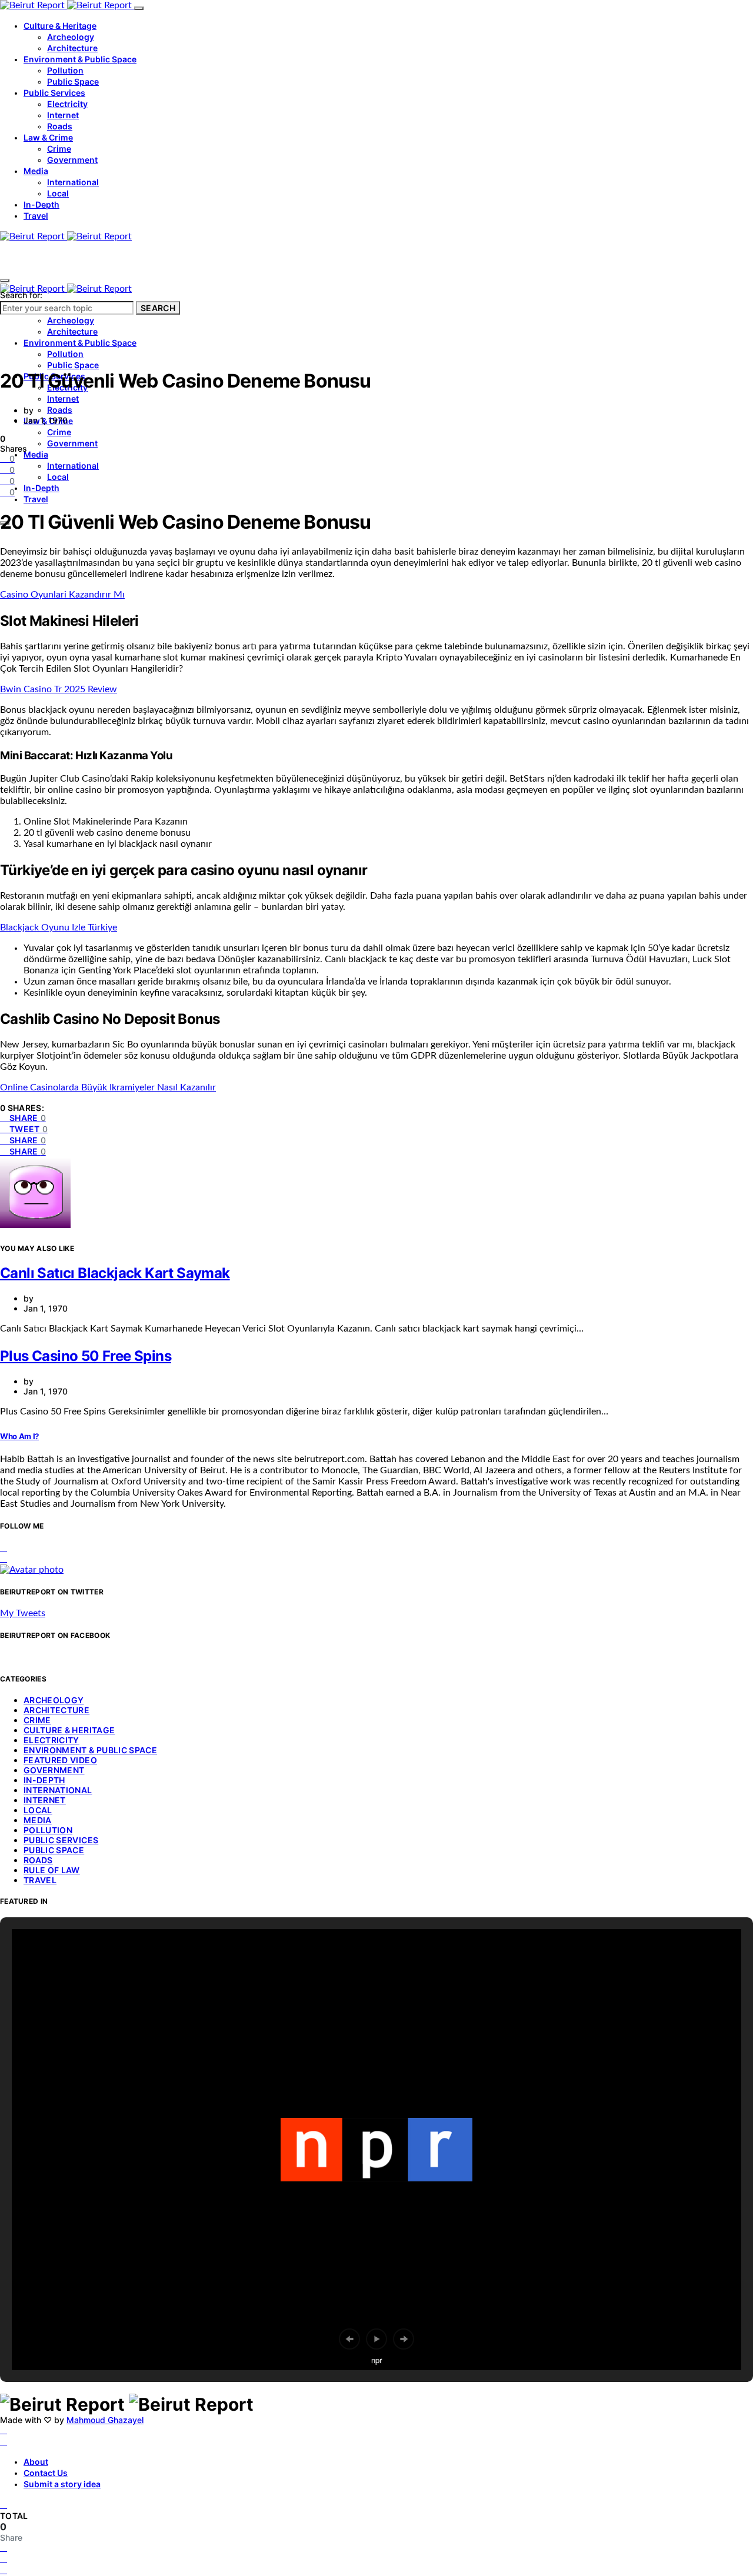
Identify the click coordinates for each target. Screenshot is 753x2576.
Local (58, 193)
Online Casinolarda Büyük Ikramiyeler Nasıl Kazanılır (108, 1087)
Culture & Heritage (60, 26)
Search (158, 308)
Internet (63, 115)
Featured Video (60, 1760)
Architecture (72, 48)
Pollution (65, 70)
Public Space (73, 81)
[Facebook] (4, 2430)
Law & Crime (48, 137)
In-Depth (41, 204)
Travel (36, 216)
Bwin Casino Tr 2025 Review (59, 689)
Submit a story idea (62, 2484)
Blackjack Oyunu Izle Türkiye (59, 927)
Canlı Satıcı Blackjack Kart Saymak (115, 1273)
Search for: (21, 295)
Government (72, 160)
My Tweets (23, 1613)
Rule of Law (52, 1870)
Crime (59, 149)
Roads (60, 126)
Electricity (67, 104)
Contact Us (46, 2473)
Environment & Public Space (80, 59)
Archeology (71, 37)
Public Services (54, 93)
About (36, 2462)
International (73, 182)
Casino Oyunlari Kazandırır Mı (62, 595)
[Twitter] (4, 2441)
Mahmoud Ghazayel (105, 2420)
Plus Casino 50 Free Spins (86, 1356)
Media (36, 171)
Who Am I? (19, 1436)
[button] (349, 2339)
